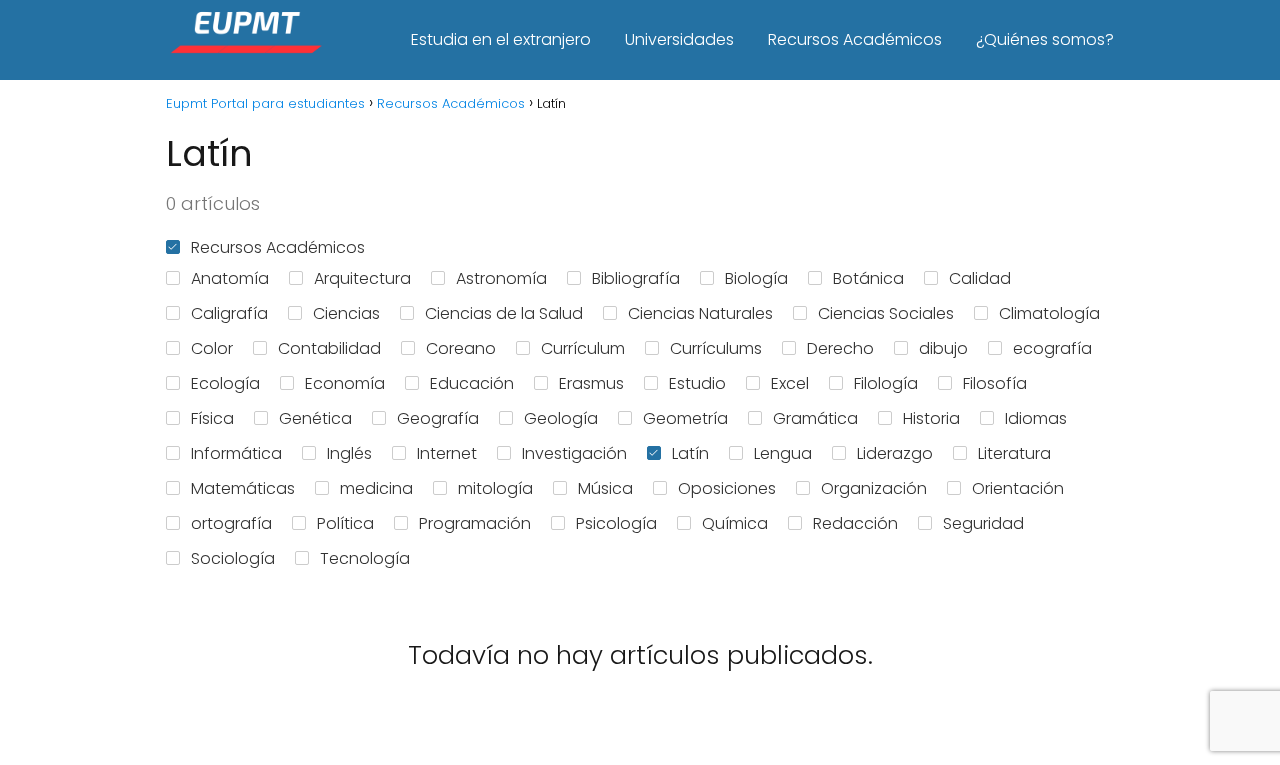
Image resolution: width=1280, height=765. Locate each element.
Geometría (685, 418)
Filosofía (995, 383)
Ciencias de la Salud (504, 313)
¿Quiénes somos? (1045, 39)
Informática (236, 453)
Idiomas (1036, 418)
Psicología (616, 523)
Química (735, 523)
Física (212, 418)
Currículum (583, 348)
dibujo (943, 348)
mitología (495, 488)
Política (345, 523)
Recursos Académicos (855, 39)
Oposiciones (727, 488)
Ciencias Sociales (886, 313)
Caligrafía (229, 313)
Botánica (868, 278)
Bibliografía (636, 278)
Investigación (574, 453)
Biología (756, 278)
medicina (376, 488)
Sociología (233, 558)
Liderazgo (895, 453)
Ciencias (346, 313)
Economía (345, 383)
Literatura (1014, 453)
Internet (447, 453)
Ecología (225, 383)
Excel (790, 383)
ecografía (1052, 348)
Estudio (697, 383)
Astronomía (501, 278)
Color (212, 348)
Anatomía (230, 278)
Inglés (349, 453)
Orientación (1018, 488)
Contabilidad (329, 348)
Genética (315, 418)
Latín (690, 453)
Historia (931, 418)
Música (605, 488)
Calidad (980, 278)
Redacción (855, 523)
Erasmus (591, 383)
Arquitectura (362, 278)
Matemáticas (243, 488)
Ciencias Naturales (700, 313)
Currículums (716, 348)
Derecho (840, 348)
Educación (472, 383)
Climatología (1049, 313)
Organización (874, 488)
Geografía (438, 418)
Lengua (783, 453)
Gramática (815, 418)
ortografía (231, 523)
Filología (886, 383)
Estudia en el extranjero (501, 39)
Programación (475, 523)
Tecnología (365, 558)
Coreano (461, 348)
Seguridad (983, 523)
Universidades (679, 39)
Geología (561, 418)
